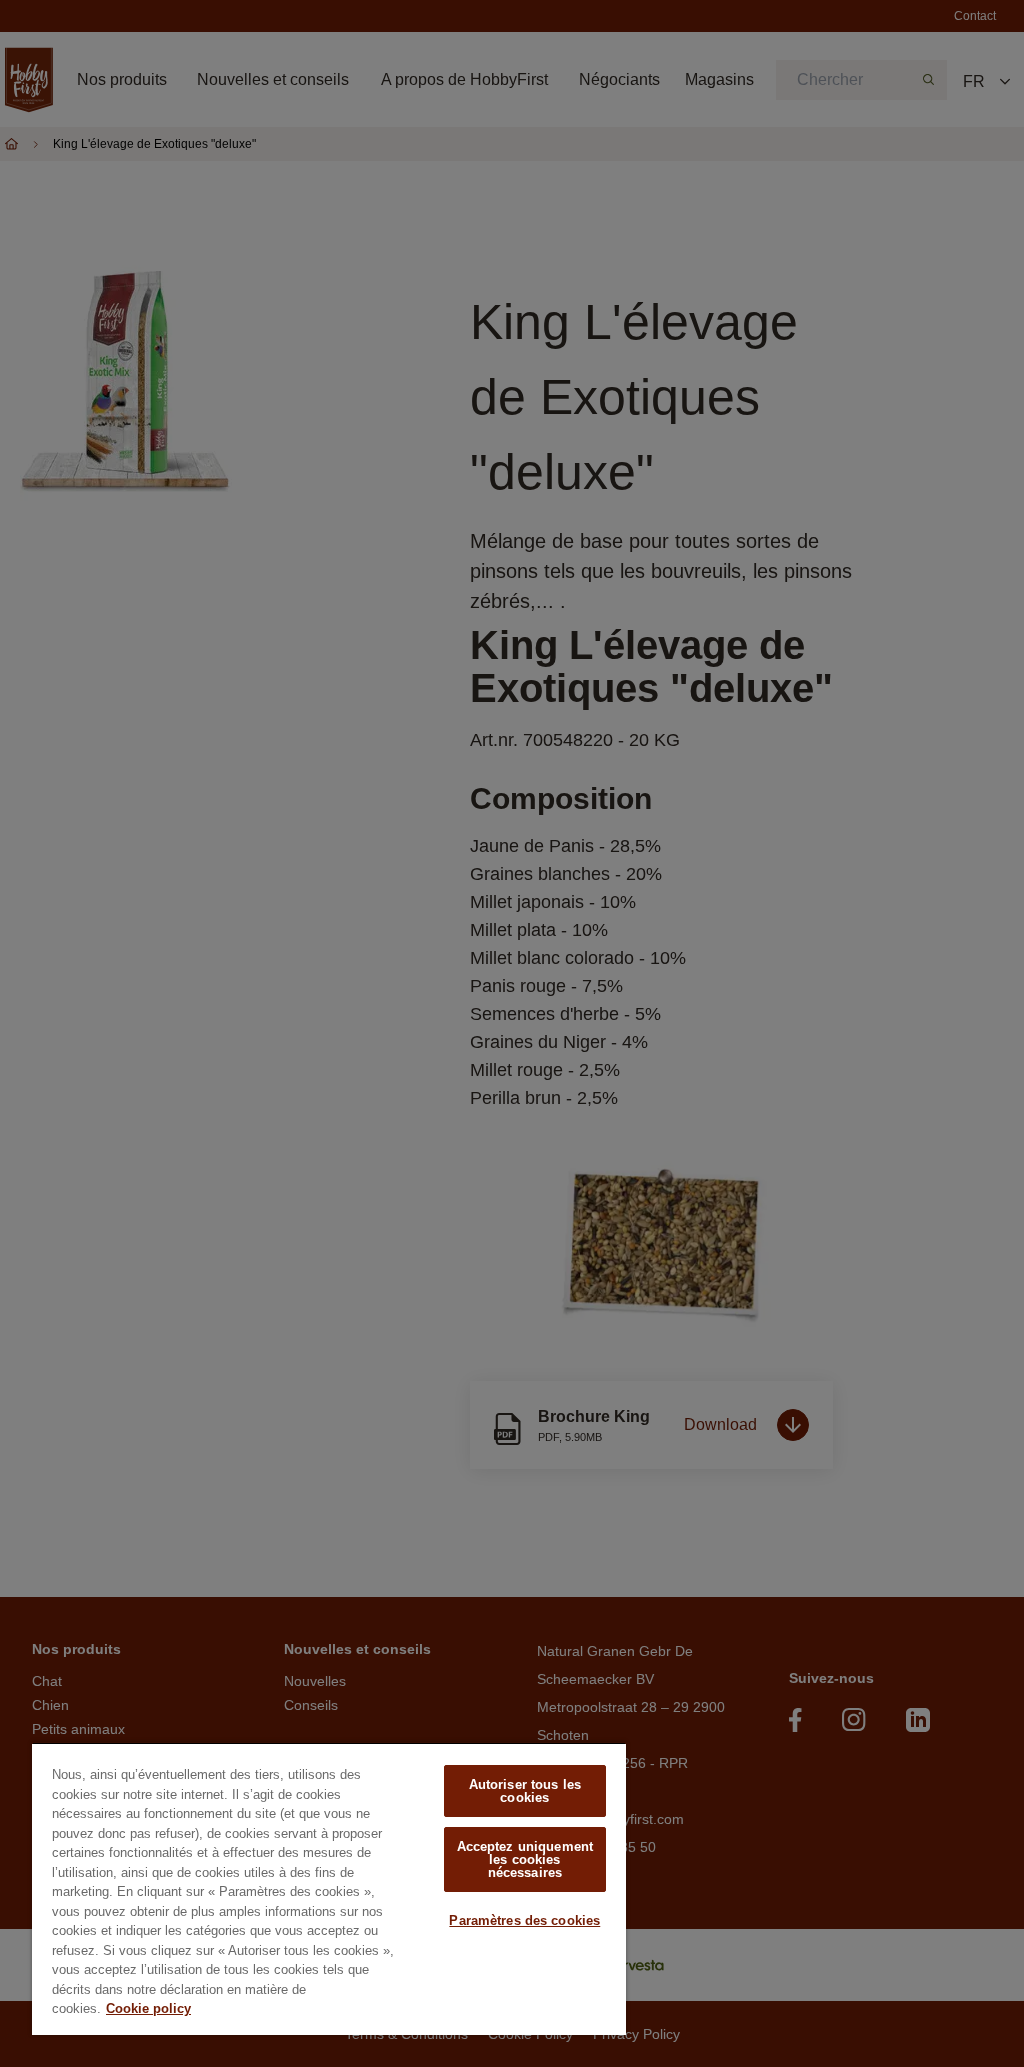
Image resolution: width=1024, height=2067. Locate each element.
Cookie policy (148, 2008)
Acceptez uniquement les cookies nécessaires (525, 1859)
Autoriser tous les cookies (525, 1791)
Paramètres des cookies (524, 1920)
